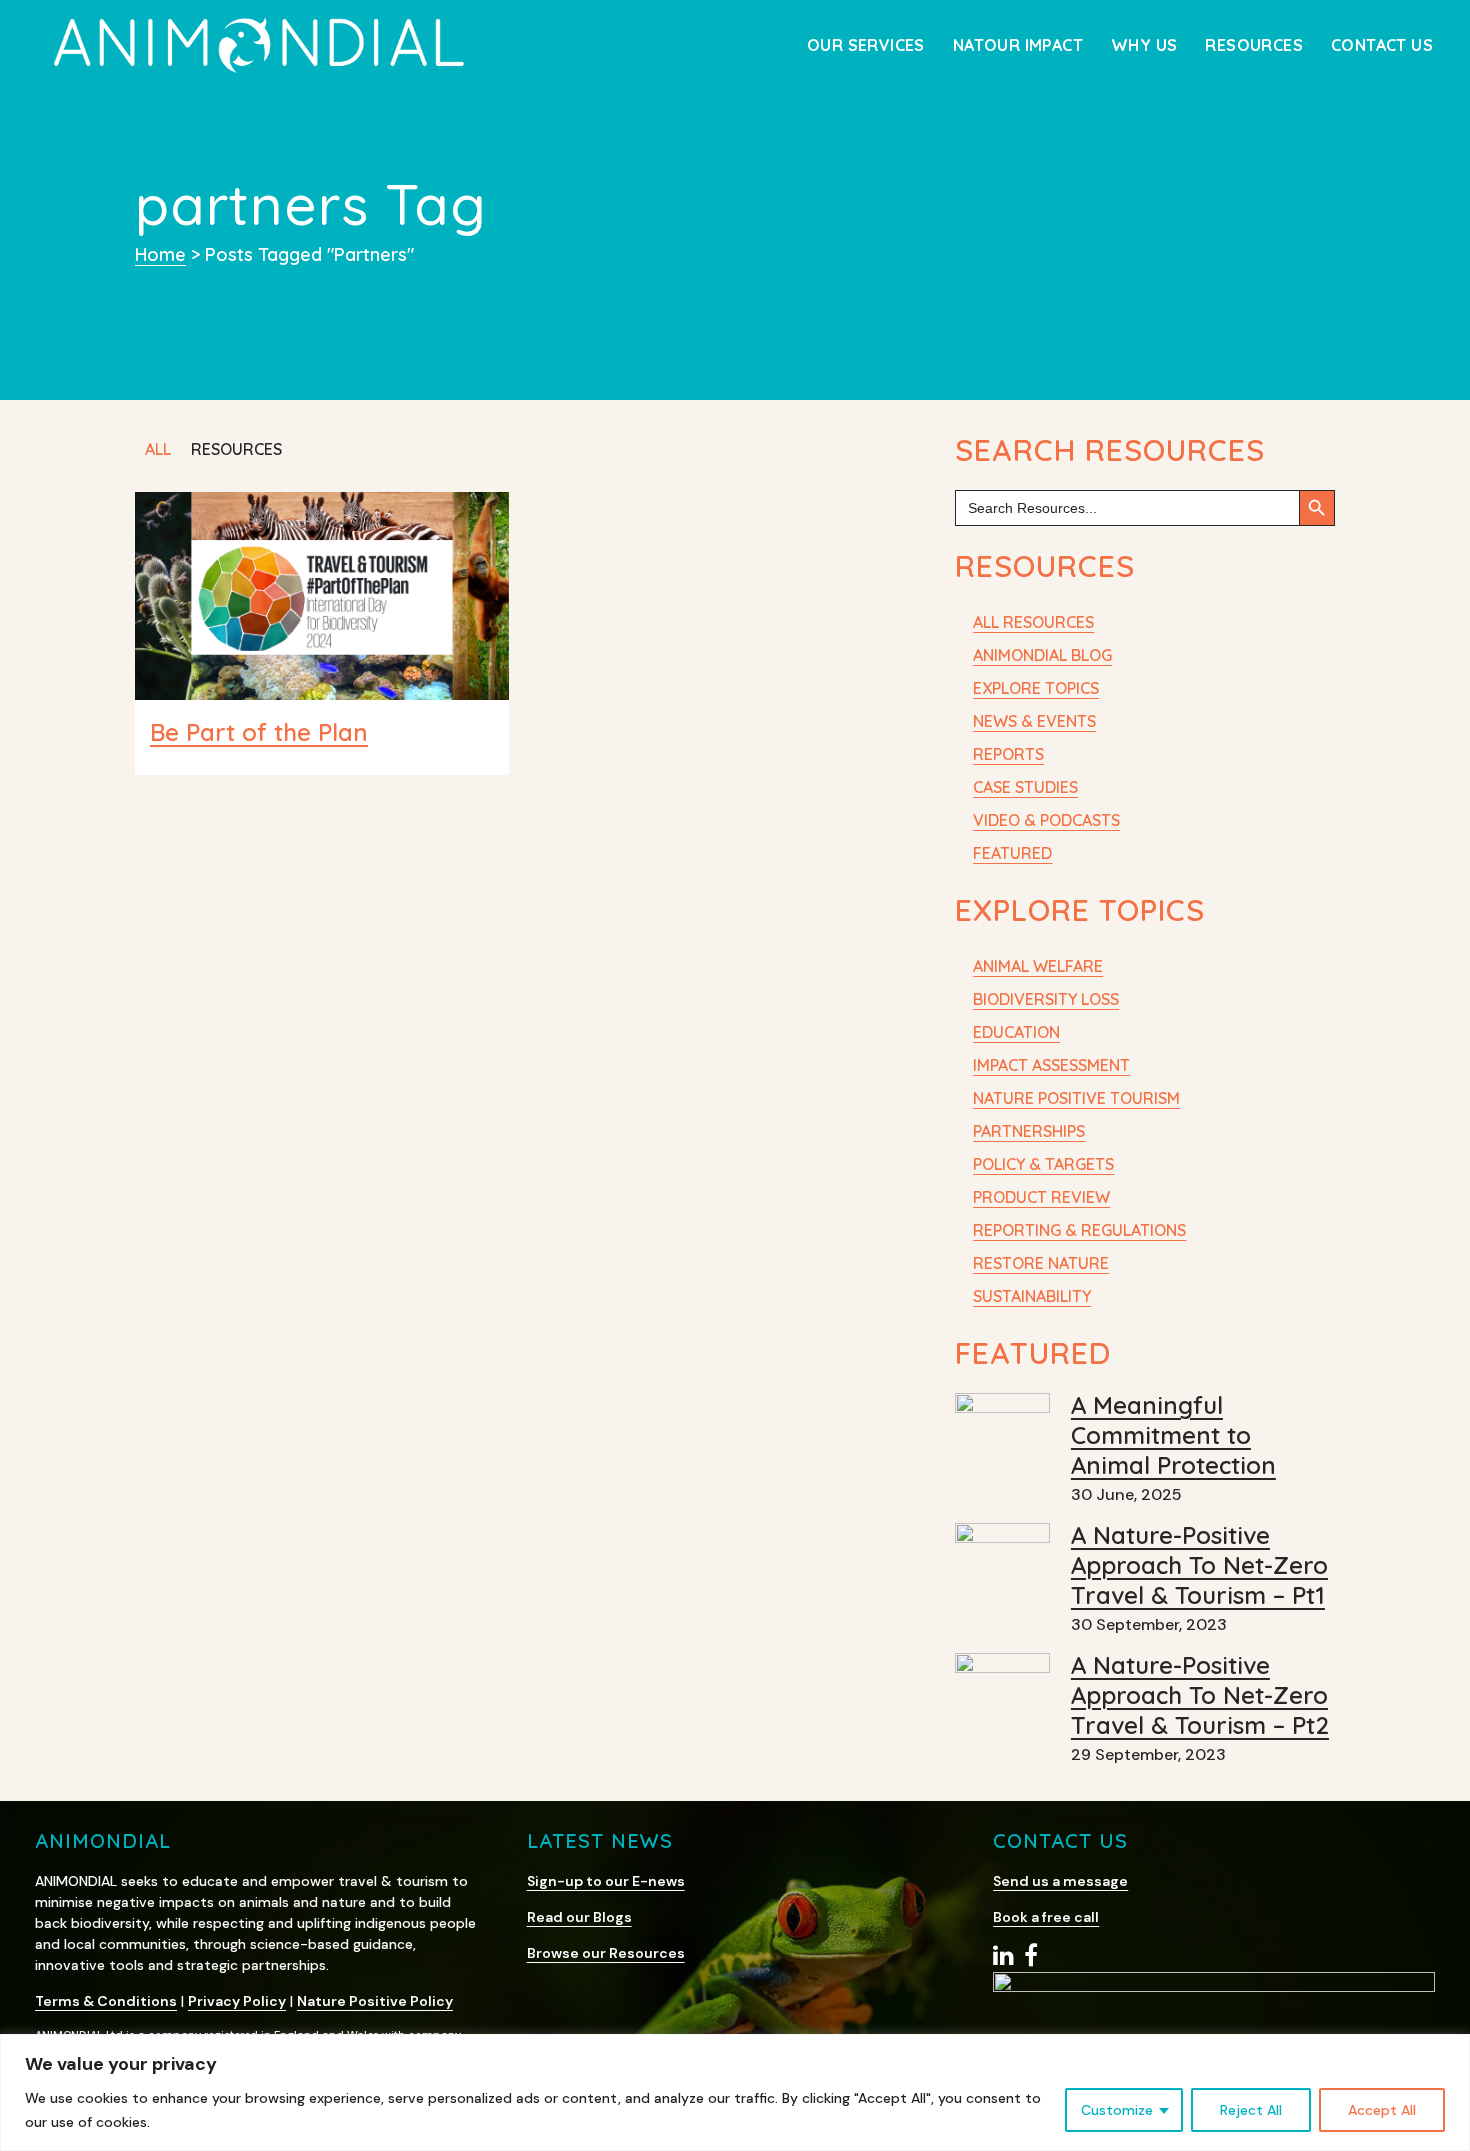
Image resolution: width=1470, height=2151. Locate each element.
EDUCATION (1016, 1032)
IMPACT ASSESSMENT (1051, 1065)
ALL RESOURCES (1033, 622)
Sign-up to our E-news (606, 1881)
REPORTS (1008, 754)
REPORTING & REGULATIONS (1079, 1230)
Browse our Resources (606, 1953)
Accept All (1382, 2110)
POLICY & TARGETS (1043, 1164)
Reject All (1251, 2110)
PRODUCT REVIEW (1041, 1197)
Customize (1117, 2110)
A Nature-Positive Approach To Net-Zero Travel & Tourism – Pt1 (1199, 1565)
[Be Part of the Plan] (322, 596)
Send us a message (1060, 1881)
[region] (735, 2092)
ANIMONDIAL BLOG (1042, 655)
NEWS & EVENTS (1034, 721)
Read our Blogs (579, 1917)
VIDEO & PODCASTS (1046, 820)
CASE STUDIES (1025, 787)
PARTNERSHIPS (1029, 1131)
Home (160, 254)
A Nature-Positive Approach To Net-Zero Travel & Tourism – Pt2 (1200, 1695)
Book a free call (1046, 1917)
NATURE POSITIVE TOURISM (1076, 1098)
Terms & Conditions (106, 2001)
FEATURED (1012, 853)
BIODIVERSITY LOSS (1046, 999)
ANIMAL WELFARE (1038, 966)
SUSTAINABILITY (1032, 1296)
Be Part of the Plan (259, 732)
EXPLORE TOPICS (1036, 688)
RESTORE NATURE (1041, 1263)
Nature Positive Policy (375, 2001)
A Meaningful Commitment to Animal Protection (1173, 1435)
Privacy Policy (237, 2001)
